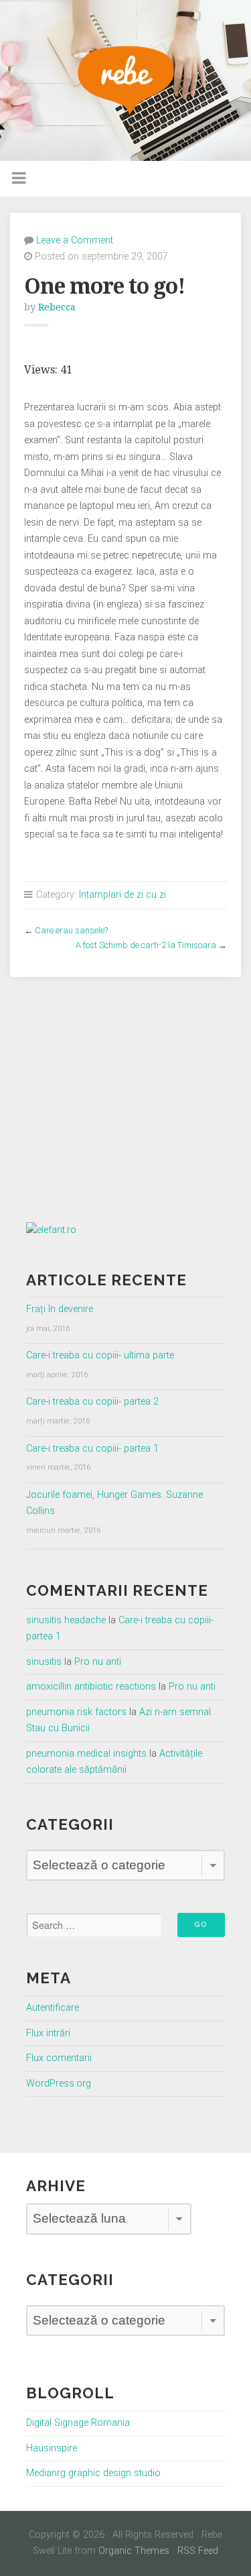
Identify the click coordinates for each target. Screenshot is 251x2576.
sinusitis (44, 1662)
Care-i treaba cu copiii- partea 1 (92, 1449)
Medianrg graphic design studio (93, 2473)
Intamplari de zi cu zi (122, 895)
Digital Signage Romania (78, 2423)
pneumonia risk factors (76, 1712)
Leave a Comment (75, 240)
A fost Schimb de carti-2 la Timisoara (146, 945)
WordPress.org (59, 2084)
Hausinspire (52, 2448)
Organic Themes (134, 2551)
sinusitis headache (66, 1620)
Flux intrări (48, 2033)
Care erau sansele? (71, 930)
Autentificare (53, 2008)
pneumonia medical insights (86, 1754)
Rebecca (57, 307)
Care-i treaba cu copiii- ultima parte (100, 1355)
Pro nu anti (98, 1662)
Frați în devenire (60, 1309)
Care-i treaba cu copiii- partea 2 (92, 1402)
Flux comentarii (59, 2058)
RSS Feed (198, 2551)
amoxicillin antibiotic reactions (91, 1687)
